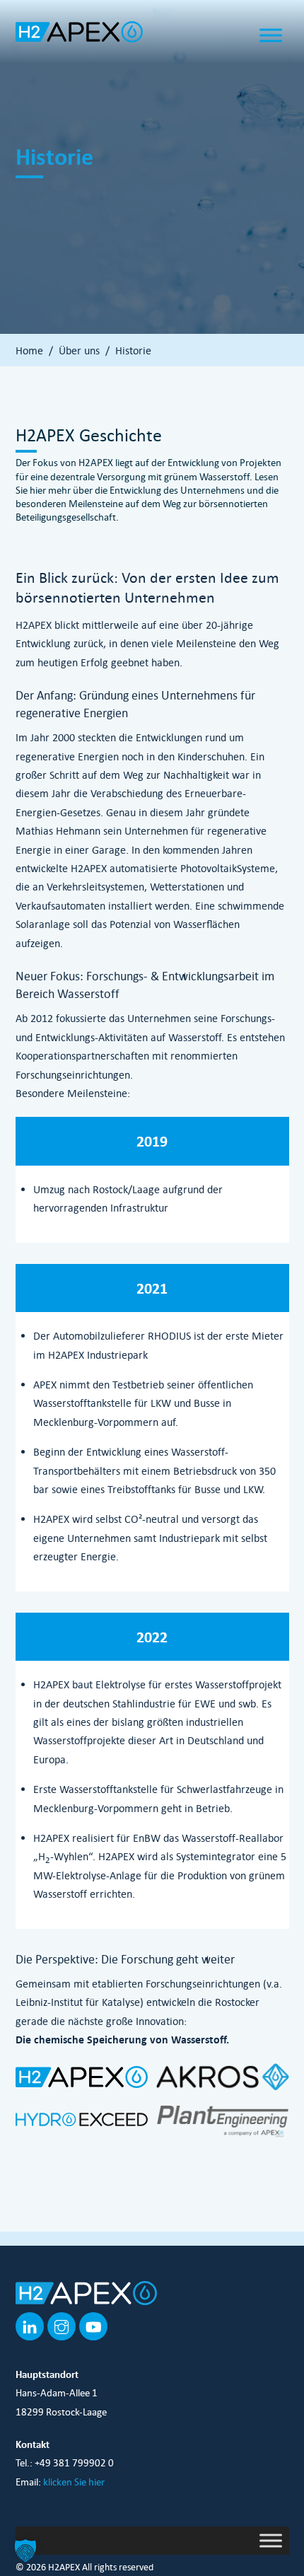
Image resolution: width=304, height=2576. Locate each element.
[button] (25, 2551)
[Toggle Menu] (271, 35)
